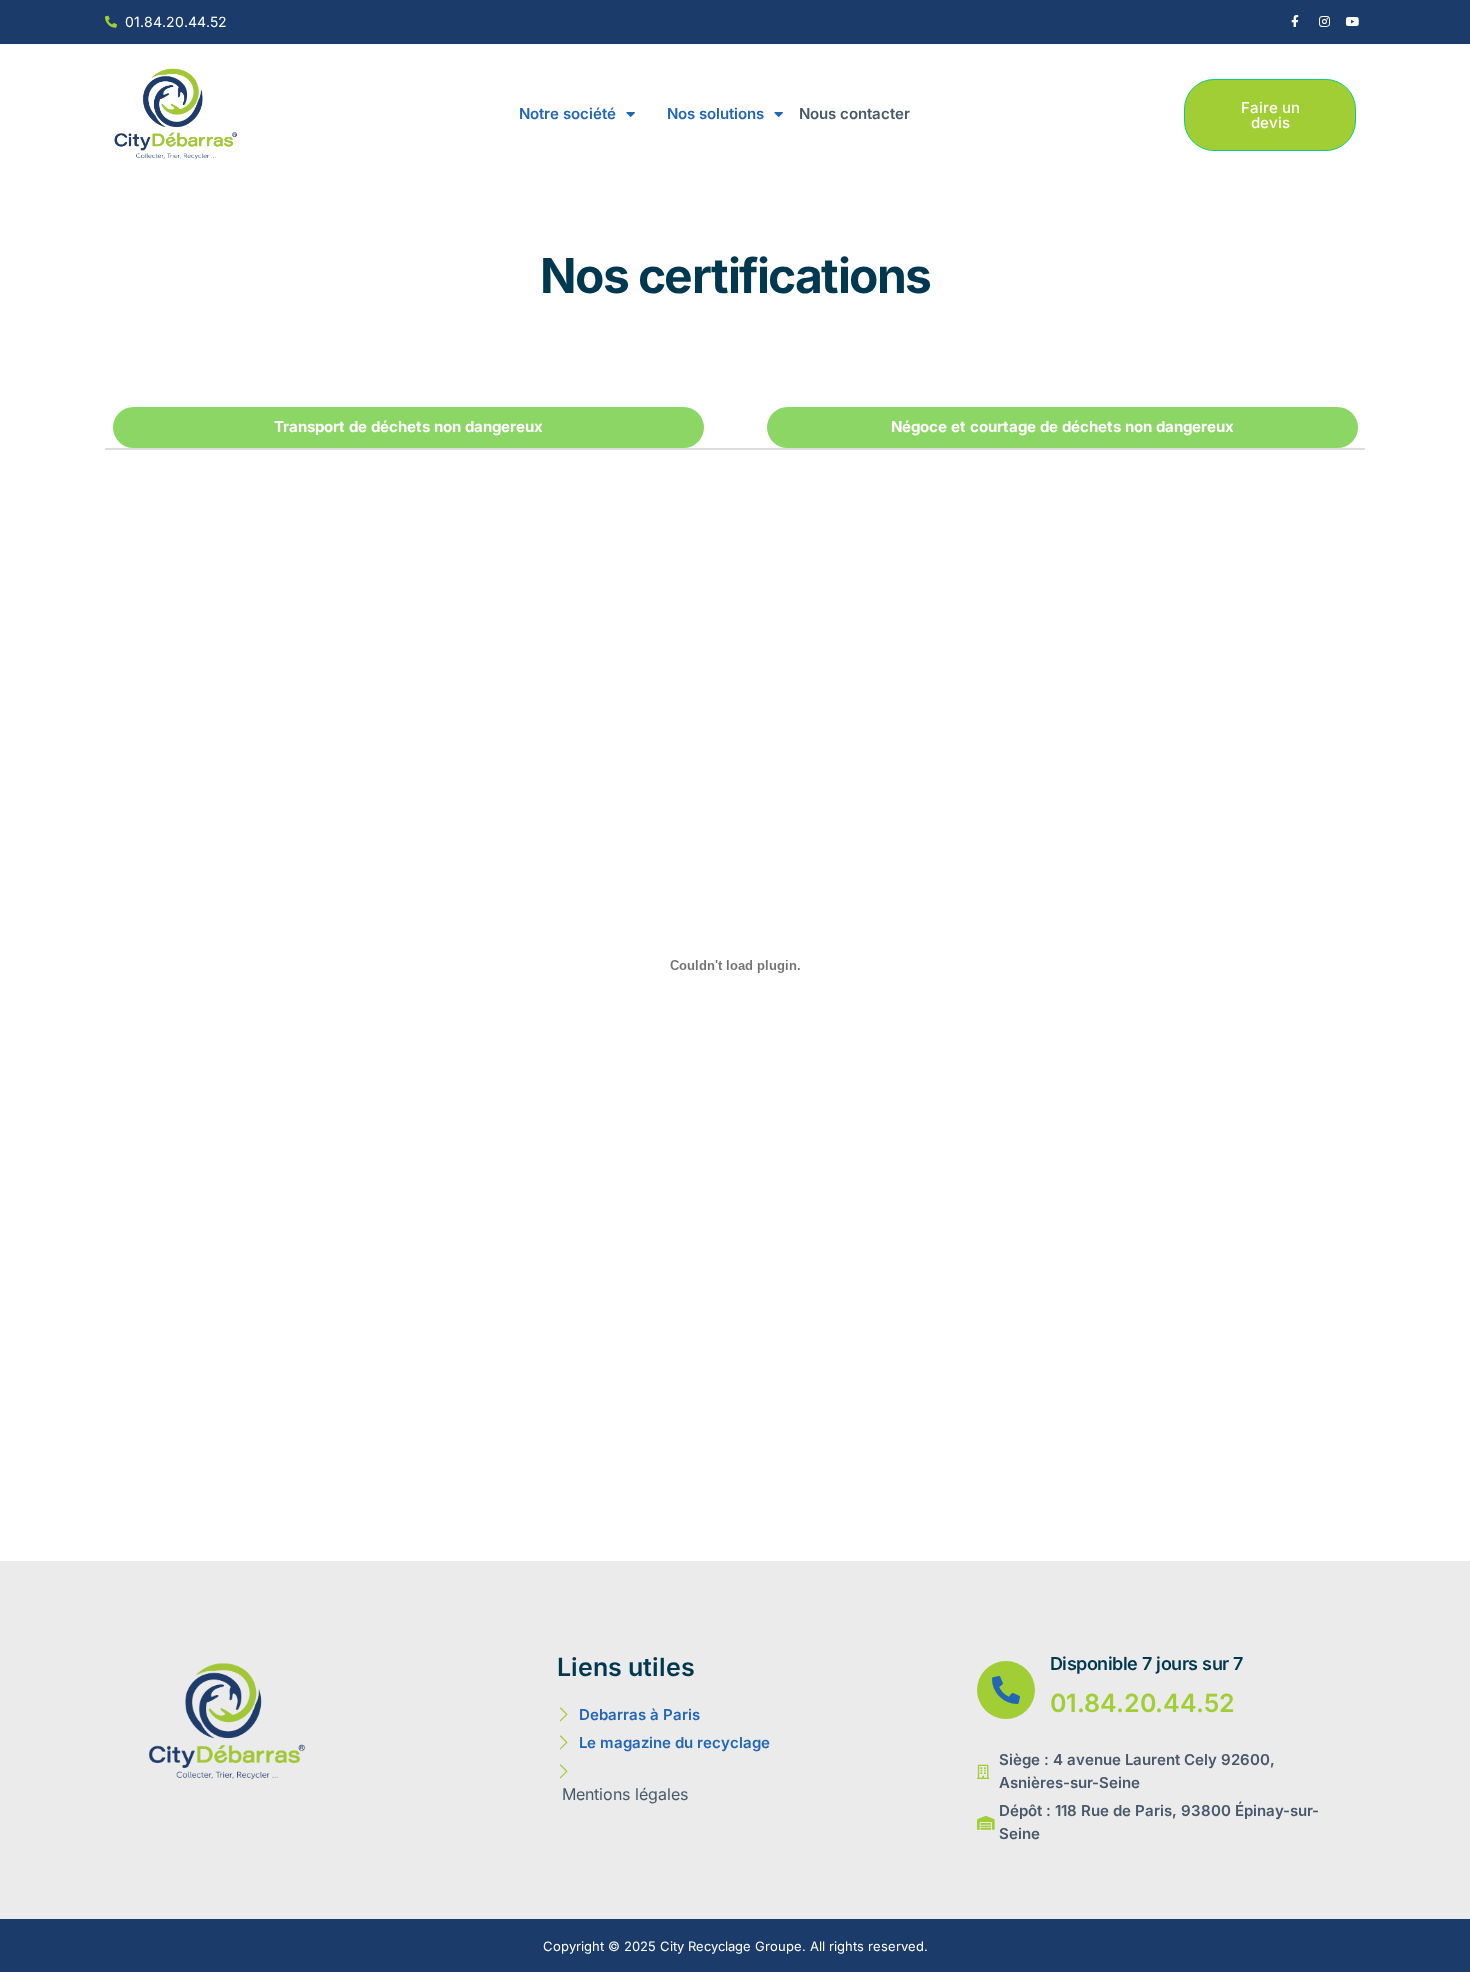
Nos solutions (715, 113)
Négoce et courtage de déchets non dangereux (1062, 426)
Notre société (567, 113)
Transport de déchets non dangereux (408, 426)
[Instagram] (1324, 22)
